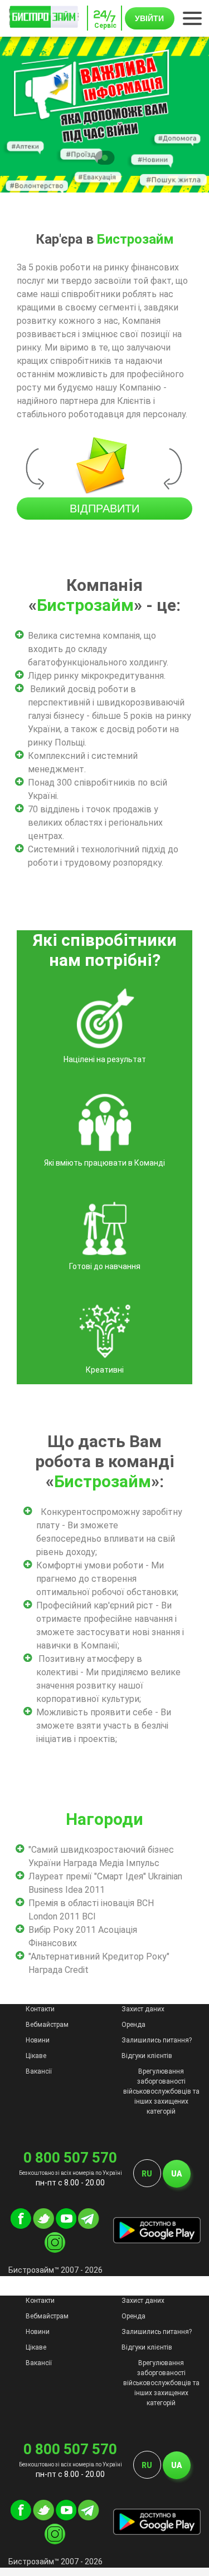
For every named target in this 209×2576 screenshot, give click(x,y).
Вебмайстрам (47, 2025)
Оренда (133, 2025)
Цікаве (36, 2056)
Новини (38, 2040)
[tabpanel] (104, 115)
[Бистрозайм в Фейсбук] (21, 2226)
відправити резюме (104, 511)
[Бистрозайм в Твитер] (43, 2226)
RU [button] (147, 2174)
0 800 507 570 (70, 2158)
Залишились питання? (157, 2040)
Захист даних (143, 2009)
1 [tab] (104, 158)
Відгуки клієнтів (147, 2056)
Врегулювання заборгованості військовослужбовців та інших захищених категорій (161, 2091)
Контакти (40, 2009)
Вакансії (39, 2071)
